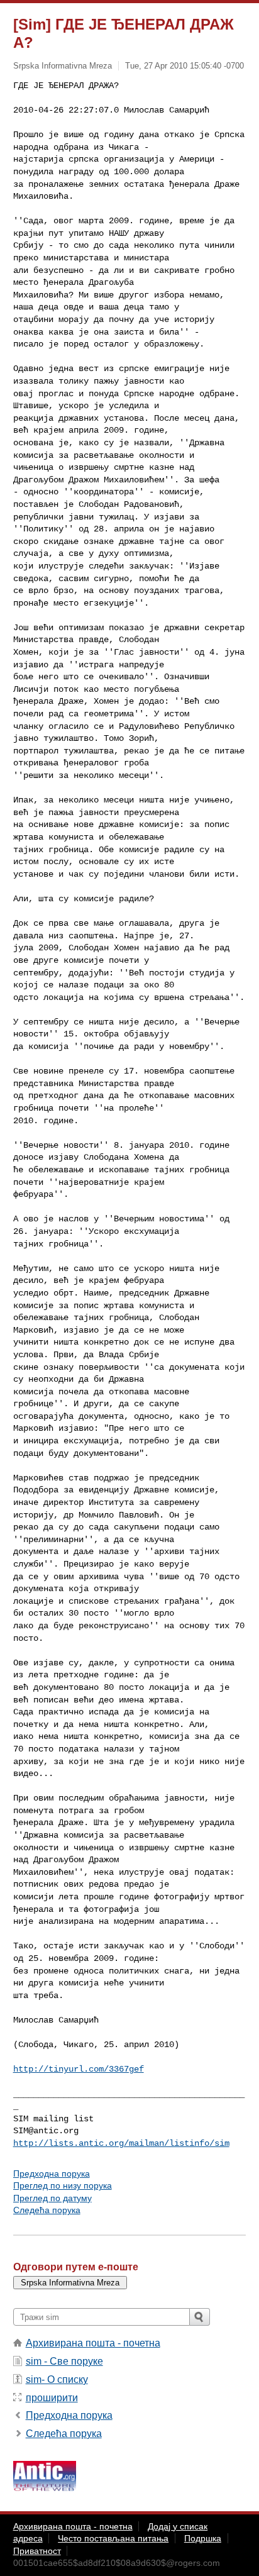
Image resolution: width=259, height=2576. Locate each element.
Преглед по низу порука (63, 2185)
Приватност (37, 2551)
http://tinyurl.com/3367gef (79, 2069)
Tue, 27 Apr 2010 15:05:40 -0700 (185, 66)
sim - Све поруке (64, 2361)
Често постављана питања (113, 2538)
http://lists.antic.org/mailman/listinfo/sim (121, 2143)
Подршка (203, 2538)
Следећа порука (47, 2210)
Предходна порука (52, 2173)
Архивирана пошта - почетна (93, 2343)
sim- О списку (57, 2379)
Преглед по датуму (52, 2198)
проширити (52, 2398)
